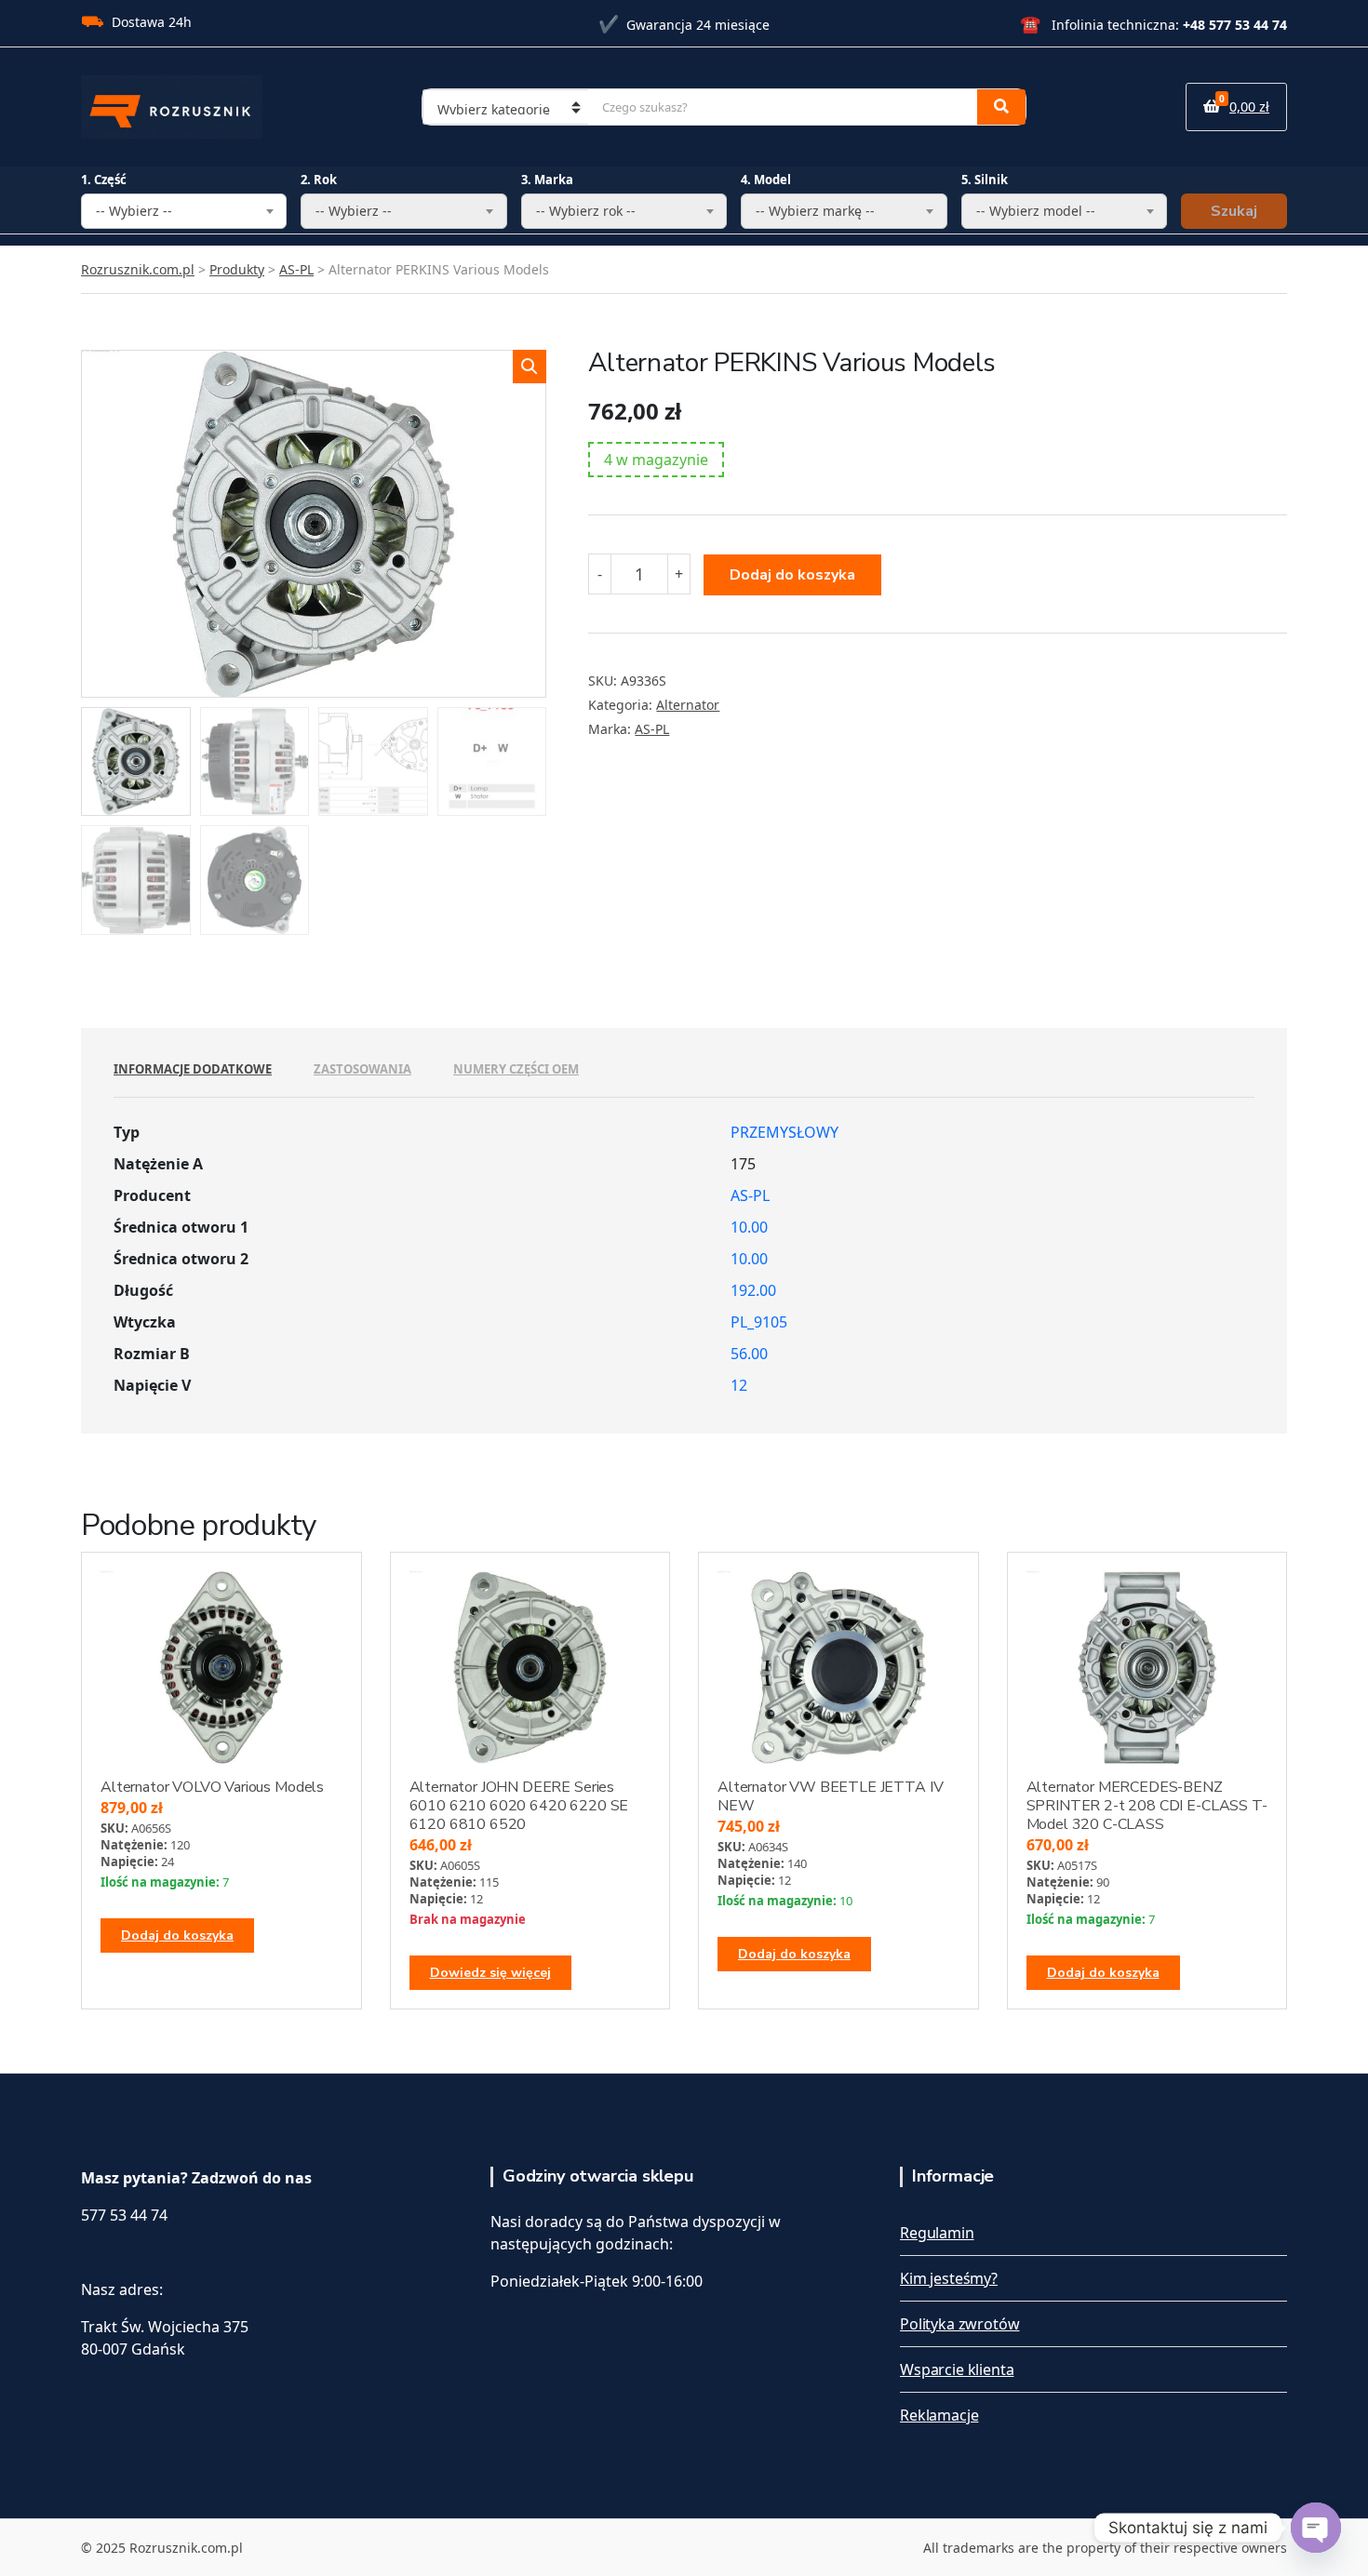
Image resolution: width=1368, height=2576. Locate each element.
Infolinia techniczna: (1153, 25)
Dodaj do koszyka (792, 575)
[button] (530, 367)
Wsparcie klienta (957, 2369)
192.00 (753, 1290)
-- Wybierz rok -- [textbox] (586, 211)
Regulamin (937, 2233)
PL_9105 (759, 1322)
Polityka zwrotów (959, 2324)
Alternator (688, 705)
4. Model (766, 180)
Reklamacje (939, 2415)
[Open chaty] (1316, 2528)
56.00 (749, 1354)
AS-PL (652, 729)
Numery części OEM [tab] (516, 1069)
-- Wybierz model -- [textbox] (1036, 211)
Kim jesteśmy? (949, 2278)
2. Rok (319, 180)
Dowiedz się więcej (490, 1973)
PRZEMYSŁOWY (785, 1132)
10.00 (749, 1227)
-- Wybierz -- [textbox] (134, 211)
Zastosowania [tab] (362, 1069)
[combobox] (184, 211)
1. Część (104, 180)
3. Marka (547, 180)
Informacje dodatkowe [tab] (193, 1069)
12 (739, 1385)
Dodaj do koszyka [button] (177, 1935)
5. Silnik (985, 180)
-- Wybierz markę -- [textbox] (815, 211)
